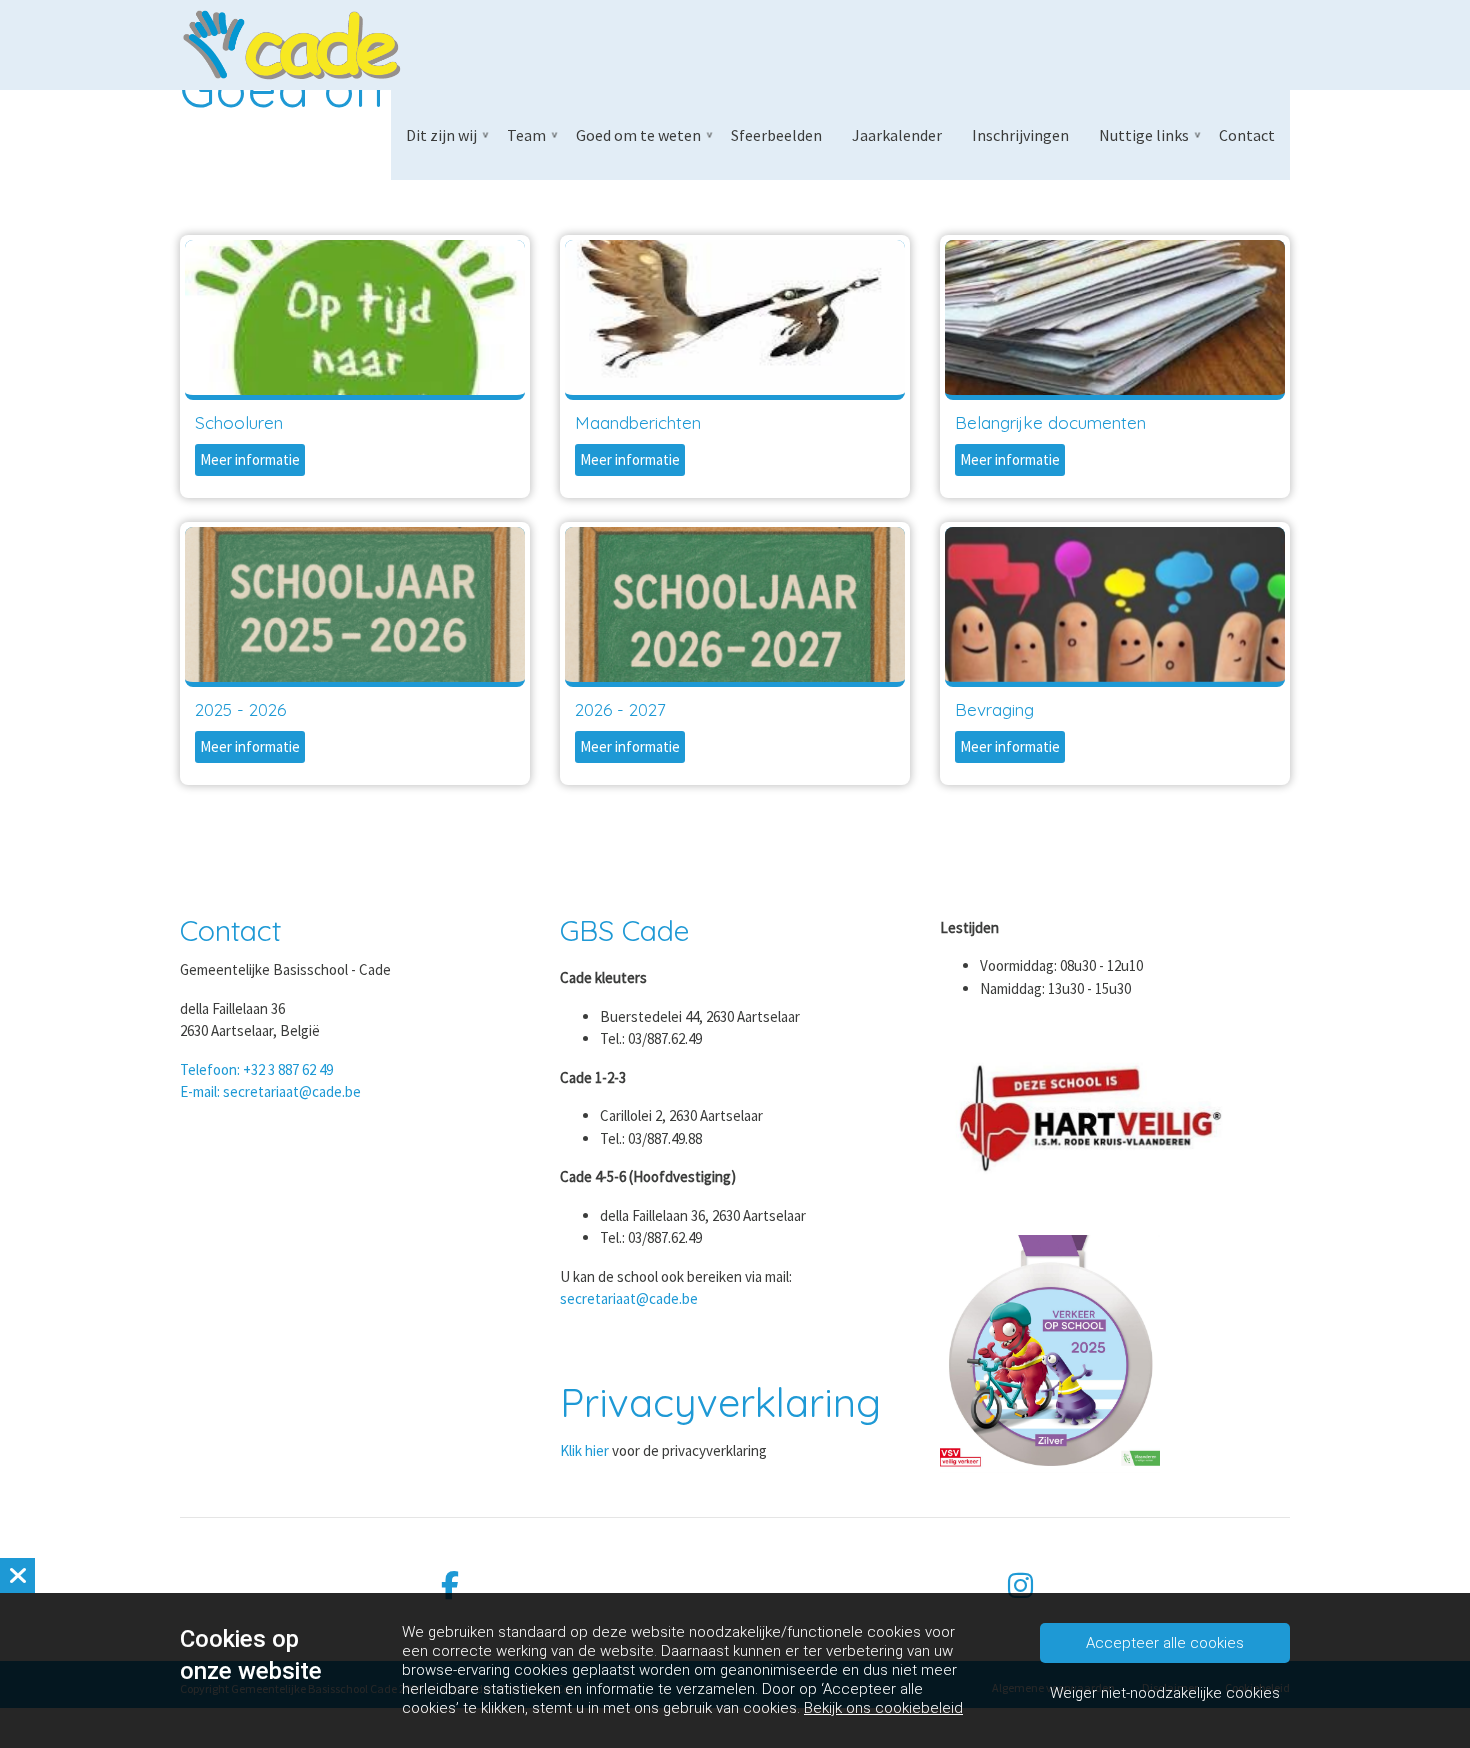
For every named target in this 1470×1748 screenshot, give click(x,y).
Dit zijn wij (441, 135)
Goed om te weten (638, 135)
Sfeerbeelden (776, 135)
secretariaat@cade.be (629, 1298)
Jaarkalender (897, 135)
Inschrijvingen (1020, 135)
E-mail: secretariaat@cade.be (270, 1091)
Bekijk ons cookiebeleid (883, 1708)
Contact (1247, 135)
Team (526, 135)
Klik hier (584, 1450)
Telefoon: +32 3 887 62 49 (256, 1069)
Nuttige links (1144, 135)
